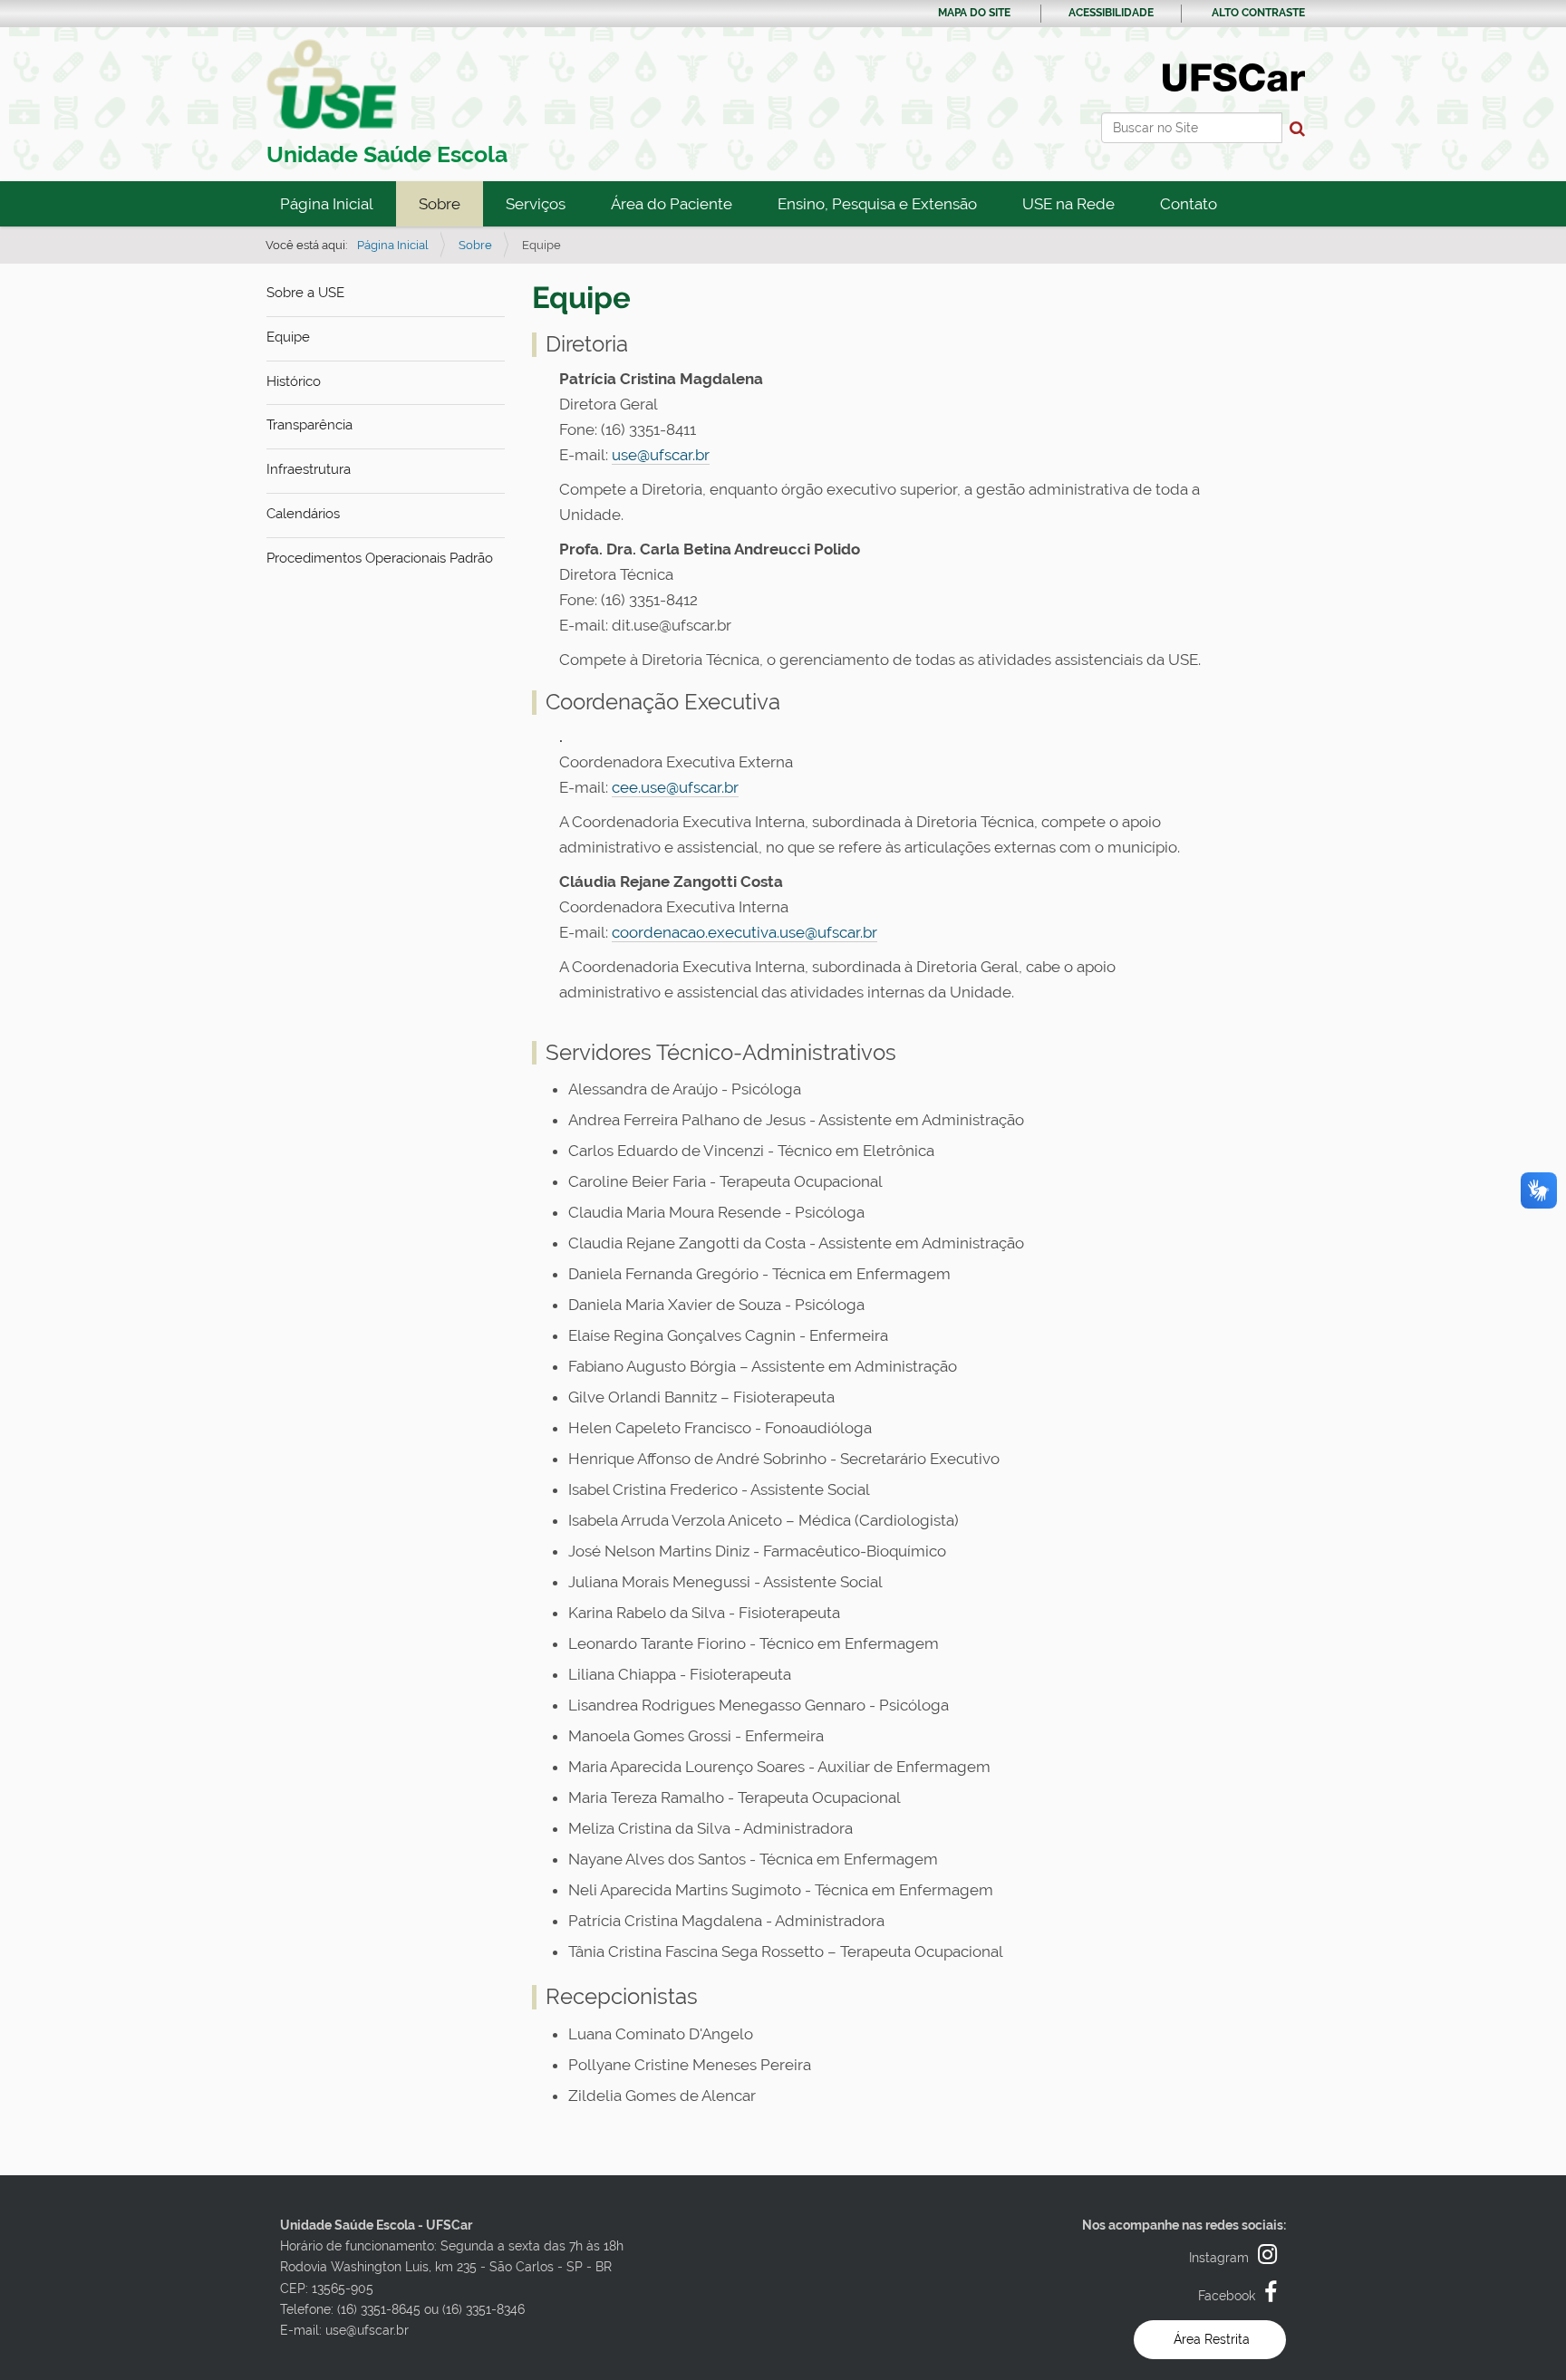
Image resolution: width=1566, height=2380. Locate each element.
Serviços (536, 204)
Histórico (294, 381)
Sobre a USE (305, 293)
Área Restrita (1212, 2339)
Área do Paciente (672, 204)
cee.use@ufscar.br (675, 787)
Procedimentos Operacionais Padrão (380, 558)
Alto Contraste (1258, 13)
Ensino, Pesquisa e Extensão (877, 204)
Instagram (1219, 2258)
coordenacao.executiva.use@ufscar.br (744, 932)
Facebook (1227, 2296)
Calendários (303, 514)
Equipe (288, 337)
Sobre (440, 204)
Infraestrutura (309, 469)
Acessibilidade (1111, 13)
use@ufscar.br (661, 455)
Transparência (309, 425)
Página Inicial (327, 204)
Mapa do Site (974, 13)
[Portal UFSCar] (1234, 76)
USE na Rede (1068, 204)
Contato (1189, 204)
